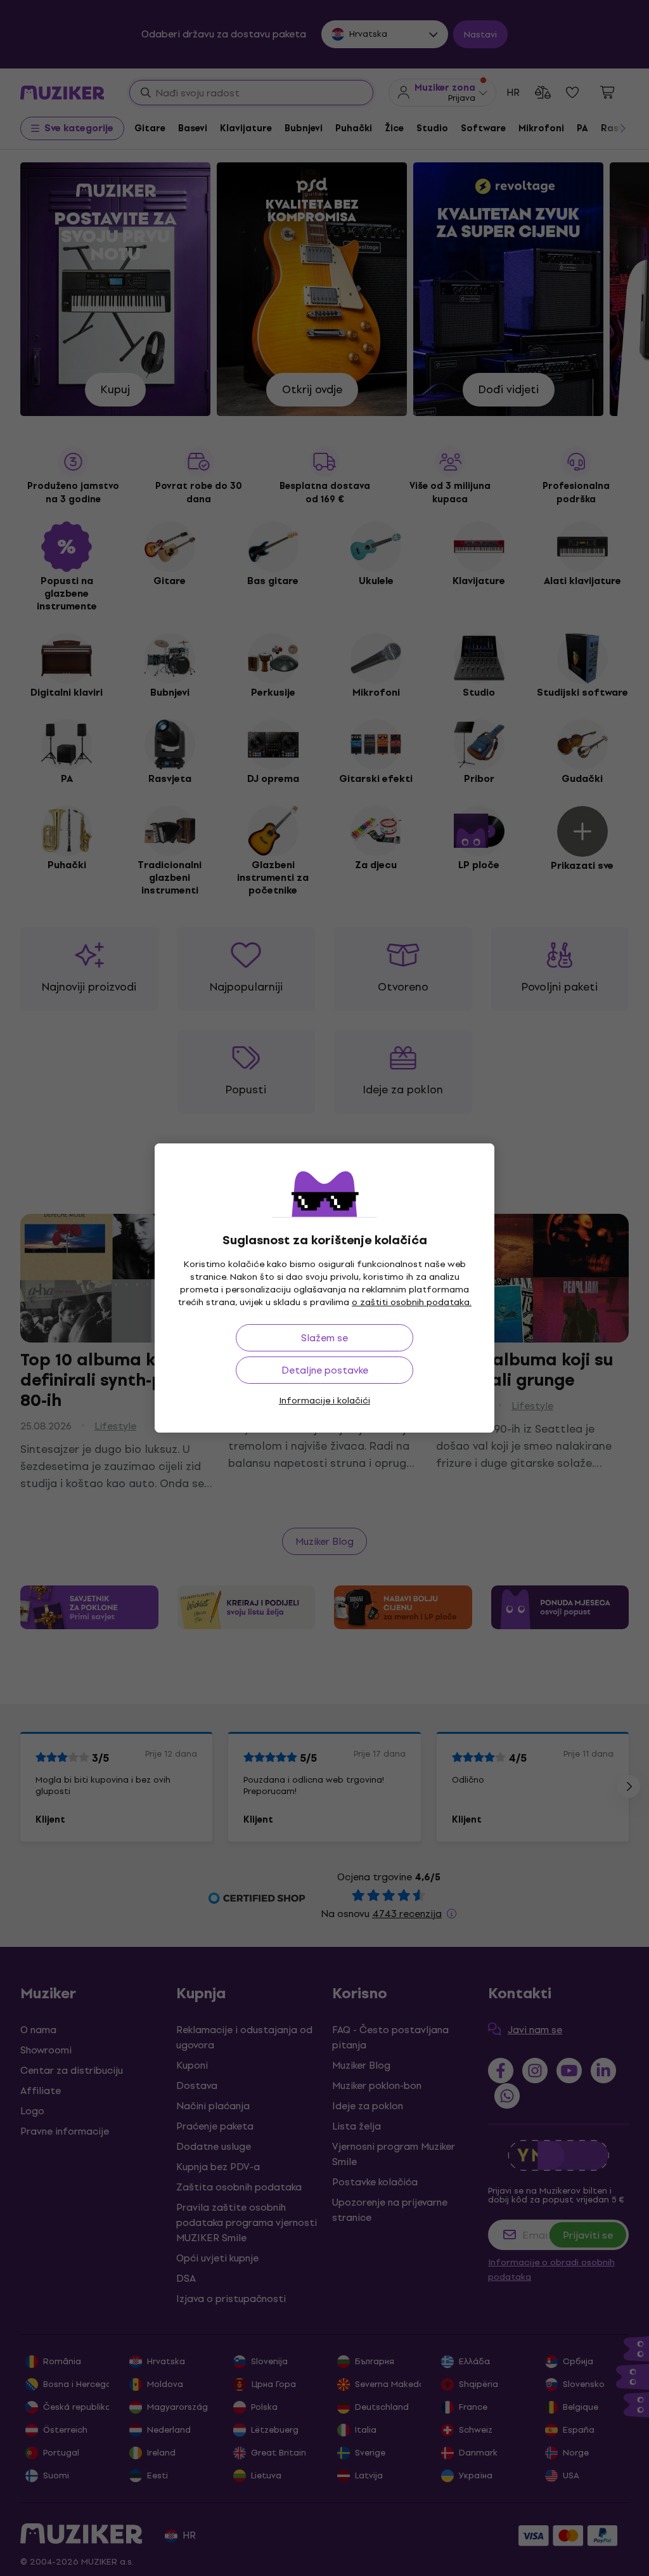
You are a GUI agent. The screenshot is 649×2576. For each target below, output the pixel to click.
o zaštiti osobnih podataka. (412, 1302)
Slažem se (324, 1338)
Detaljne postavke (325, 1370)
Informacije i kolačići (324, 1401)
